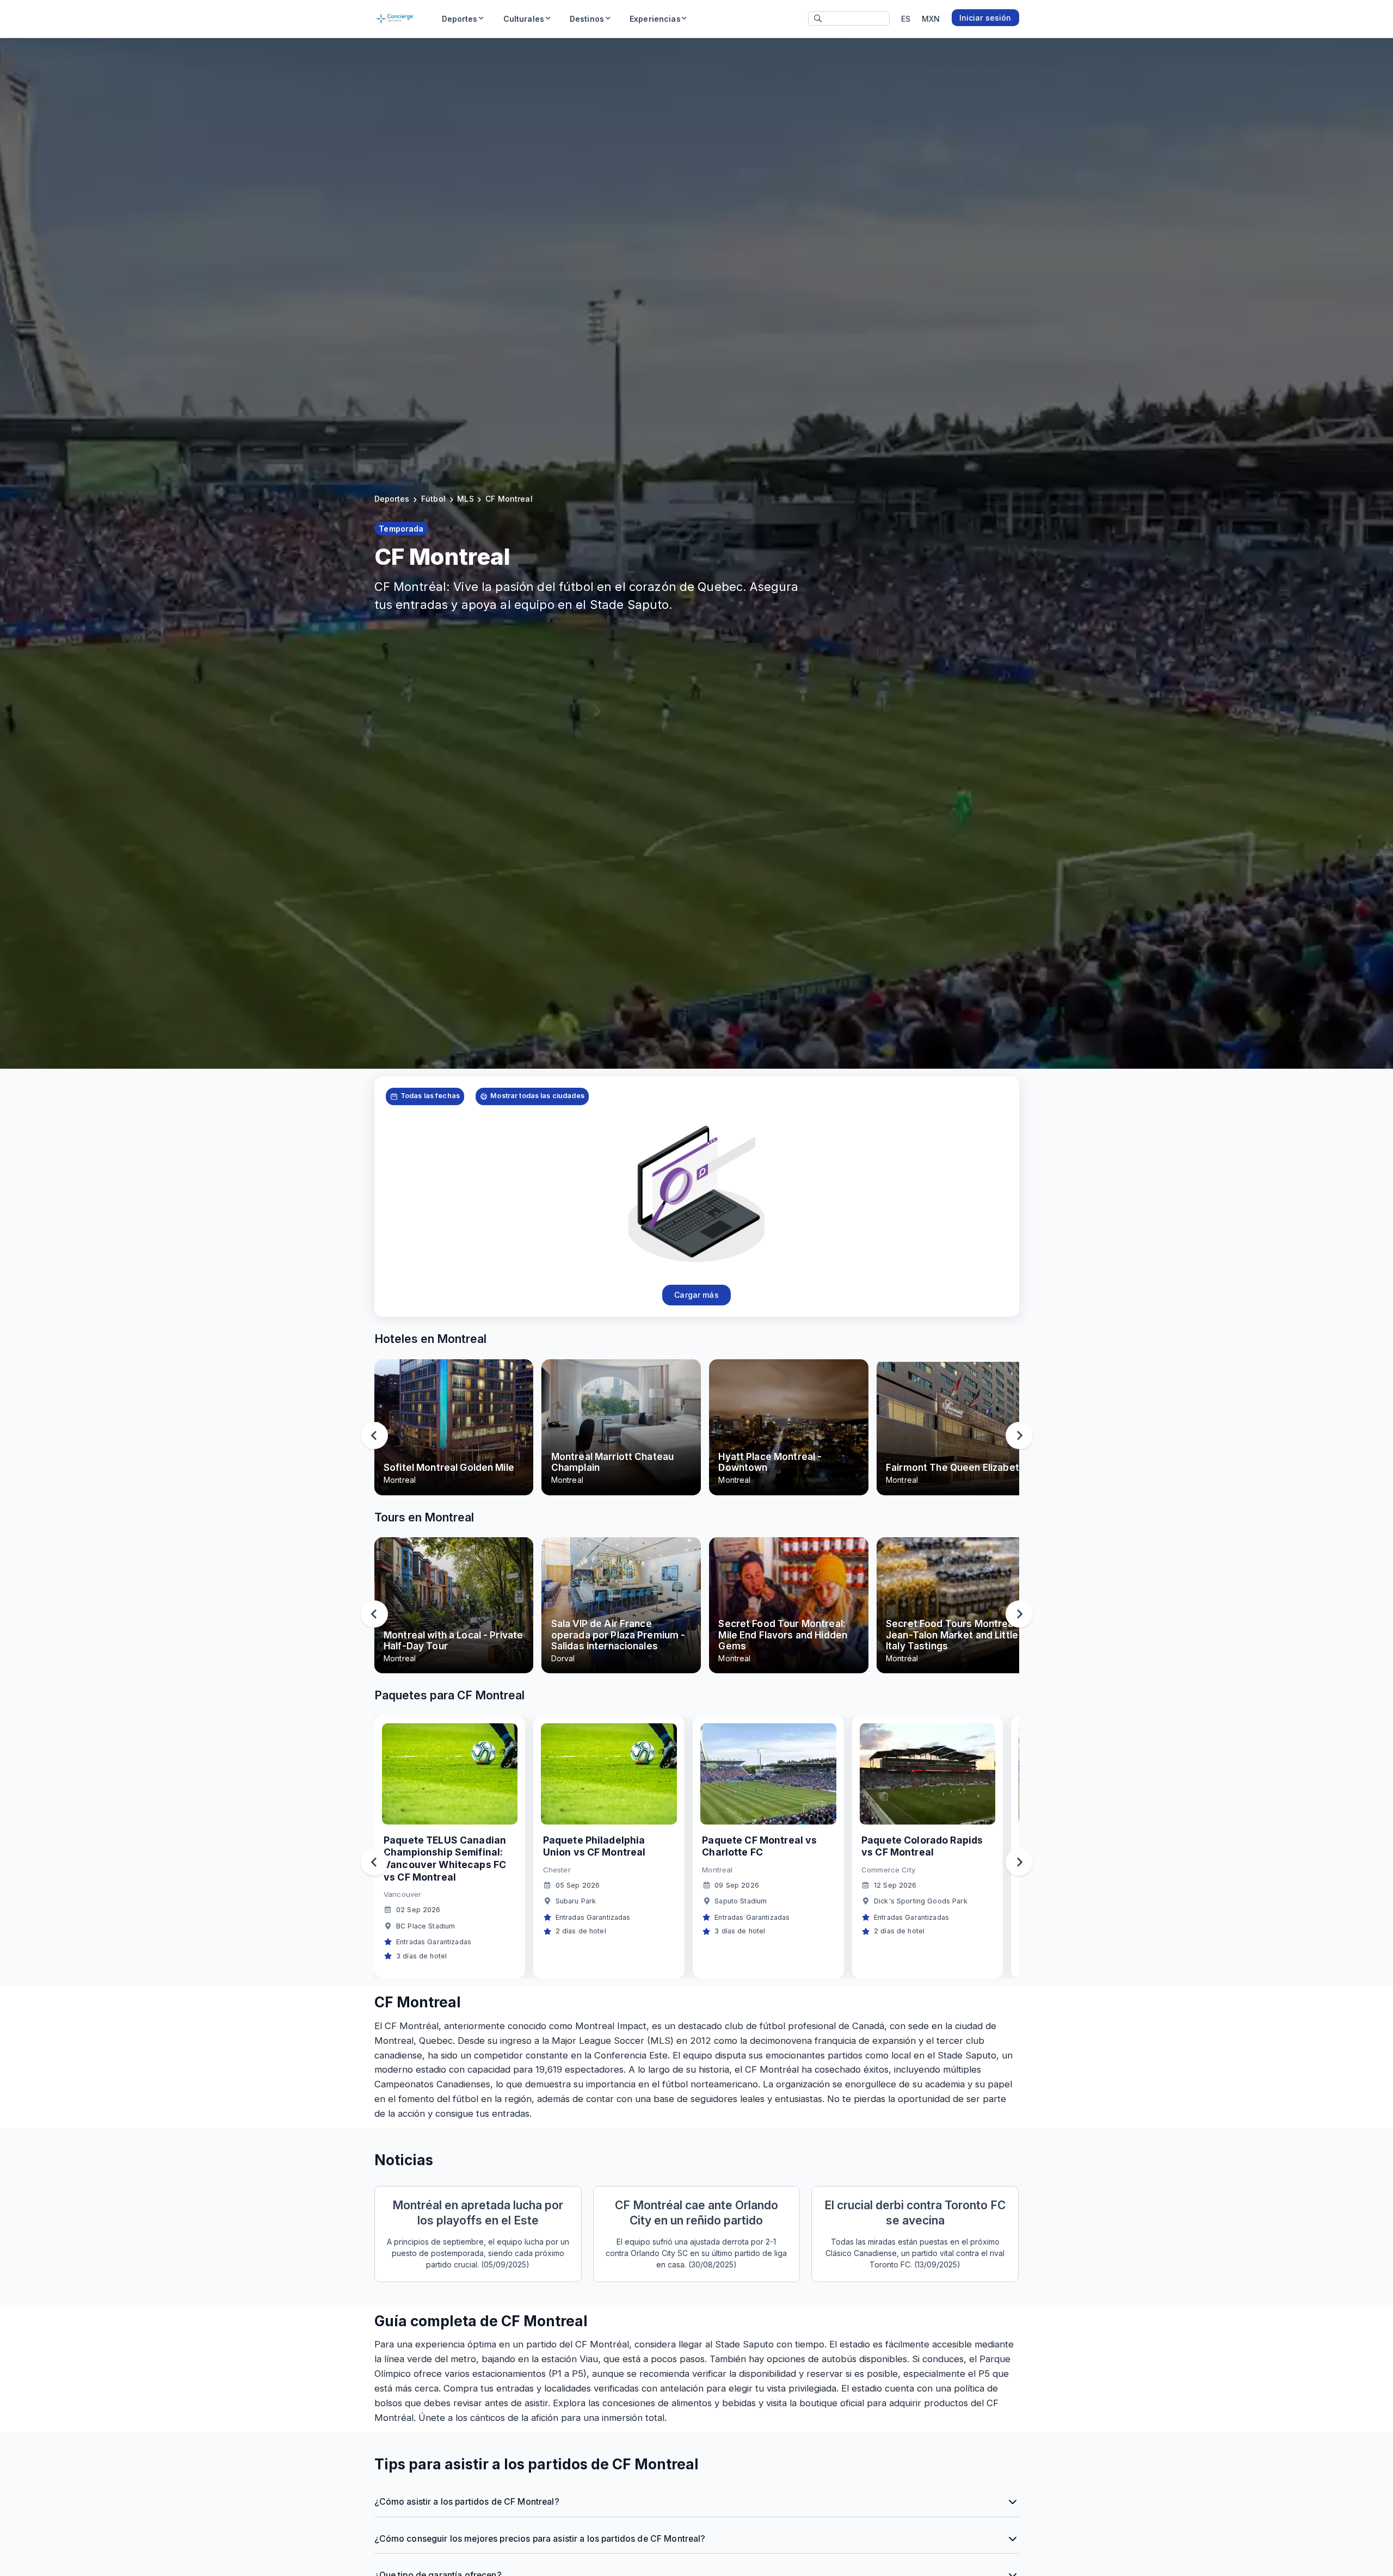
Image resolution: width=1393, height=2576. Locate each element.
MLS (465, 499)
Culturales (524, 19)
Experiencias (655, 19)
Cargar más (696, 1295)
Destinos (587, 19)
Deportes (460, 19)
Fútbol (433, 499)
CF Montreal (509, 499)
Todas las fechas (430, 1096)
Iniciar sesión (985, 18)
